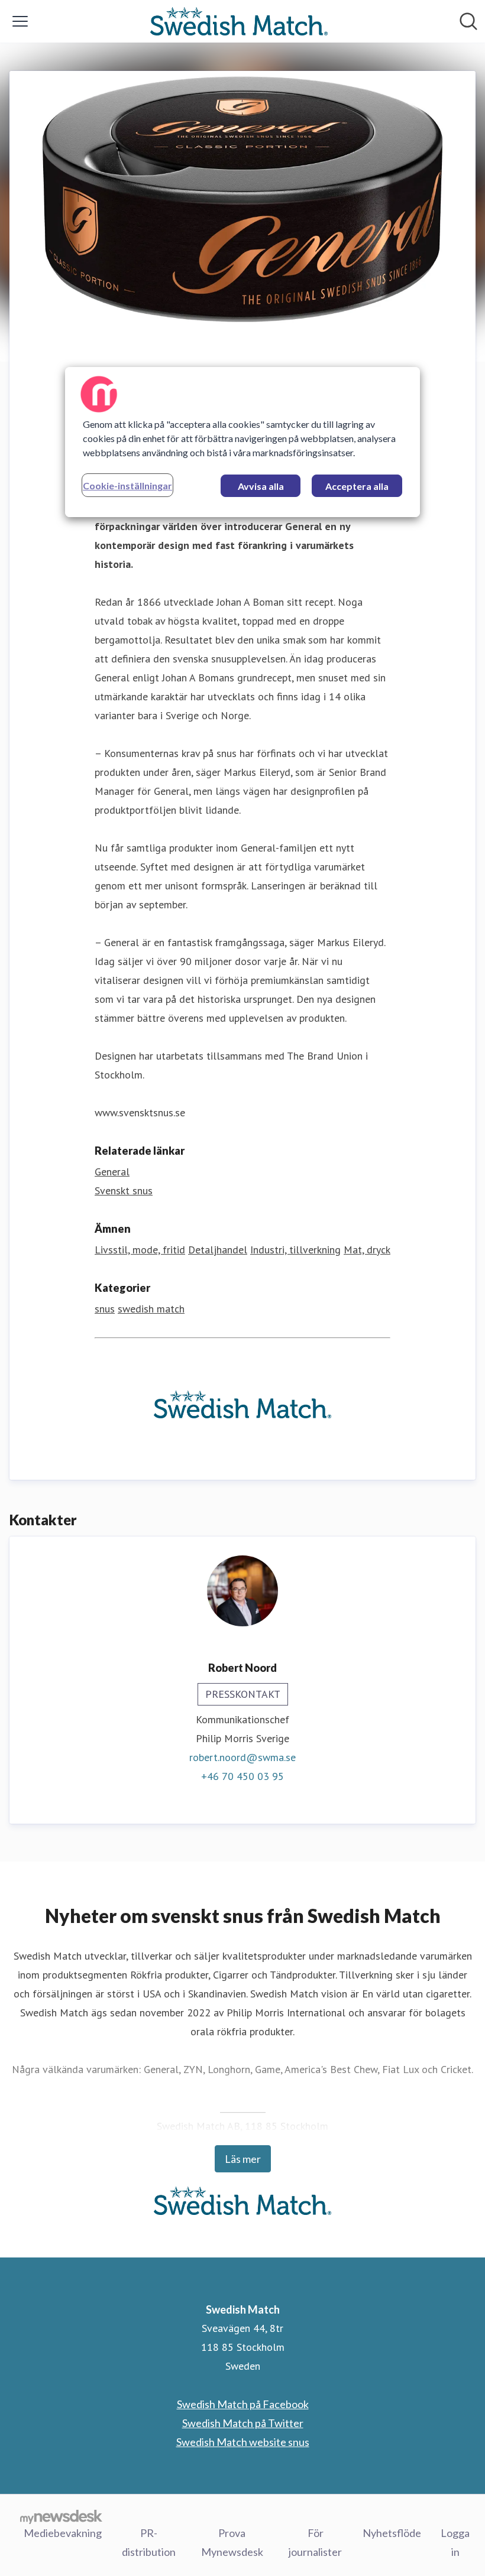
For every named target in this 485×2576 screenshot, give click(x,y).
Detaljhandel (218, 1250)
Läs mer (243, 2159)
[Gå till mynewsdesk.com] (61, 2516)
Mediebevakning (63, 2533)
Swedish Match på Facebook (243, 2404)
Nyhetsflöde (392, 2533)
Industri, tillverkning (295, 1250)
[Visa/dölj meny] (20, 21)
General (112, 1172)
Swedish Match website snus (243, 2442)
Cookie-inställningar (127, 485)
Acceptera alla (357, 486)
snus (105, 1309)
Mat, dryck (367, 1250)
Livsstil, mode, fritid (140, 1250)
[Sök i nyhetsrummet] (468, 21)
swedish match (151, 1309)
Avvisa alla (261, 486)
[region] (242, 442)
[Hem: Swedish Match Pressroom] (239, 21)
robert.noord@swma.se (242, 1757)
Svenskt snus (124, 1190)
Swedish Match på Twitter (243, 2423)
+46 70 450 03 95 (242, 1776)
